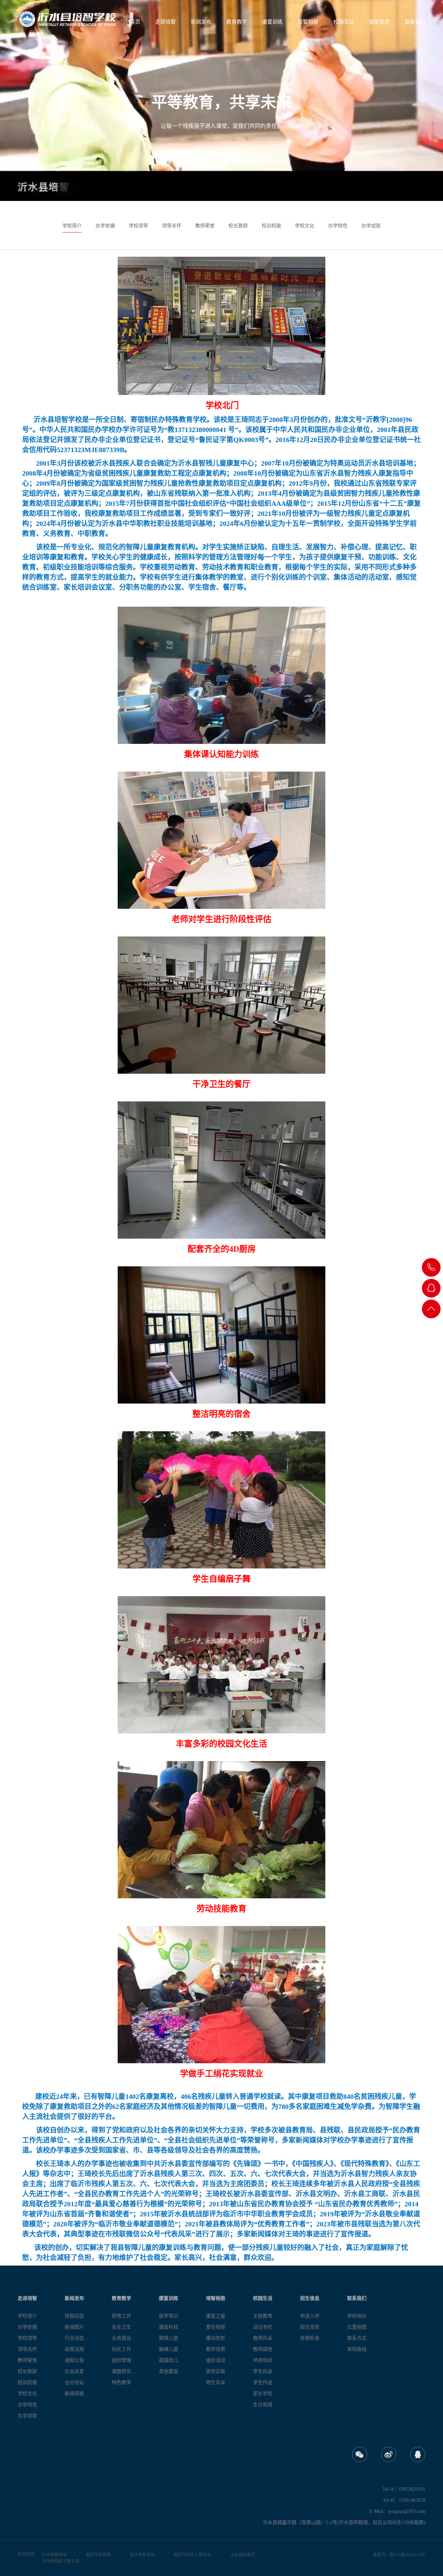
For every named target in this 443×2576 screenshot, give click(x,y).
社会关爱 (74, 2371)
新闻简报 (74, 2394)
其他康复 (169, 2371)
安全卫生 (121, 2327)
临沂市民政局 (98, 2555)
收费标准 (310, 2338)
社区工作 (121, 2349)
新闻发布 (201, 22)
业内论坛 (74, 2382)
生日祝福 (263, 2405)
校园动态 (74, 2316)
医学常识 (169, 2316)
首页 (135, 22)
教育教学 (237, 22)
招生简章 (310, 2327)
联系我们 (415, 22)
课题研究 (121, 2371)
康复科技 (169, 2327)
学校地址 (357, 2316)
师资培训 (263, 2360)
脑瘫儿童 (169, 2349)
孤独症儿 (169, 2360)
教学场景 (216, 2349)
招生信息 (379, 22)
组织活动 (216, 2360)
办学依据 (105, 226)
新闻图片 (74, 2327)
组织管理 (121, 2360)
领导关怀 (172, 226)
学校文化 (305, 226)
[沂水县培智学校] (67, 19)
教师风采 (263, 2338)
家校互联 (216, 2371)
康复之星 (216, 2316)
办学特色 (338, 226)
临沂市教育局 (142, 2555)
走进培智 (165, 22)
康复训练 (272, 22)
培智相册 (308, 22)
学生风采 (263, 2371)
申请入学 (310, 2316)
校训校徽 (271, 226)
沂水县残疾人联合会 (61, 2561)
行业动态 (74, 2338)
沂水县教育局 (54, 2555)
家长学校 (263, 2394)
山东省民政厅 (243, 2555)
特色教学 (121, 2382)
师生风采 (216, 2382)
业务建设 (121, 2338)
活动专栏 (263, 2327)
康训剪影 (216, 2338)
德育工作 (121, 2316)
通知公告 (74, 2360)
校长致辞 (238, 226)
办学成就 (371, 226)
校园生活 (344, 22)
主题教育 (263, 2316)
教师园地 (263, 2349)
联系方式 (357, 2338)
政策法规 (74, 2349)
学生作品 (263, 2382)
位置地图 (357, 2327)
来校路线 (357, 2349)
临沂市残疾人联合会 (192, 2555)
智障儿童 (169, 2338)
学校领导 (138, 226)
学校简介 (72, 226)
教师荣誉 (205, 226)
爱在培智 (216, 2327)
